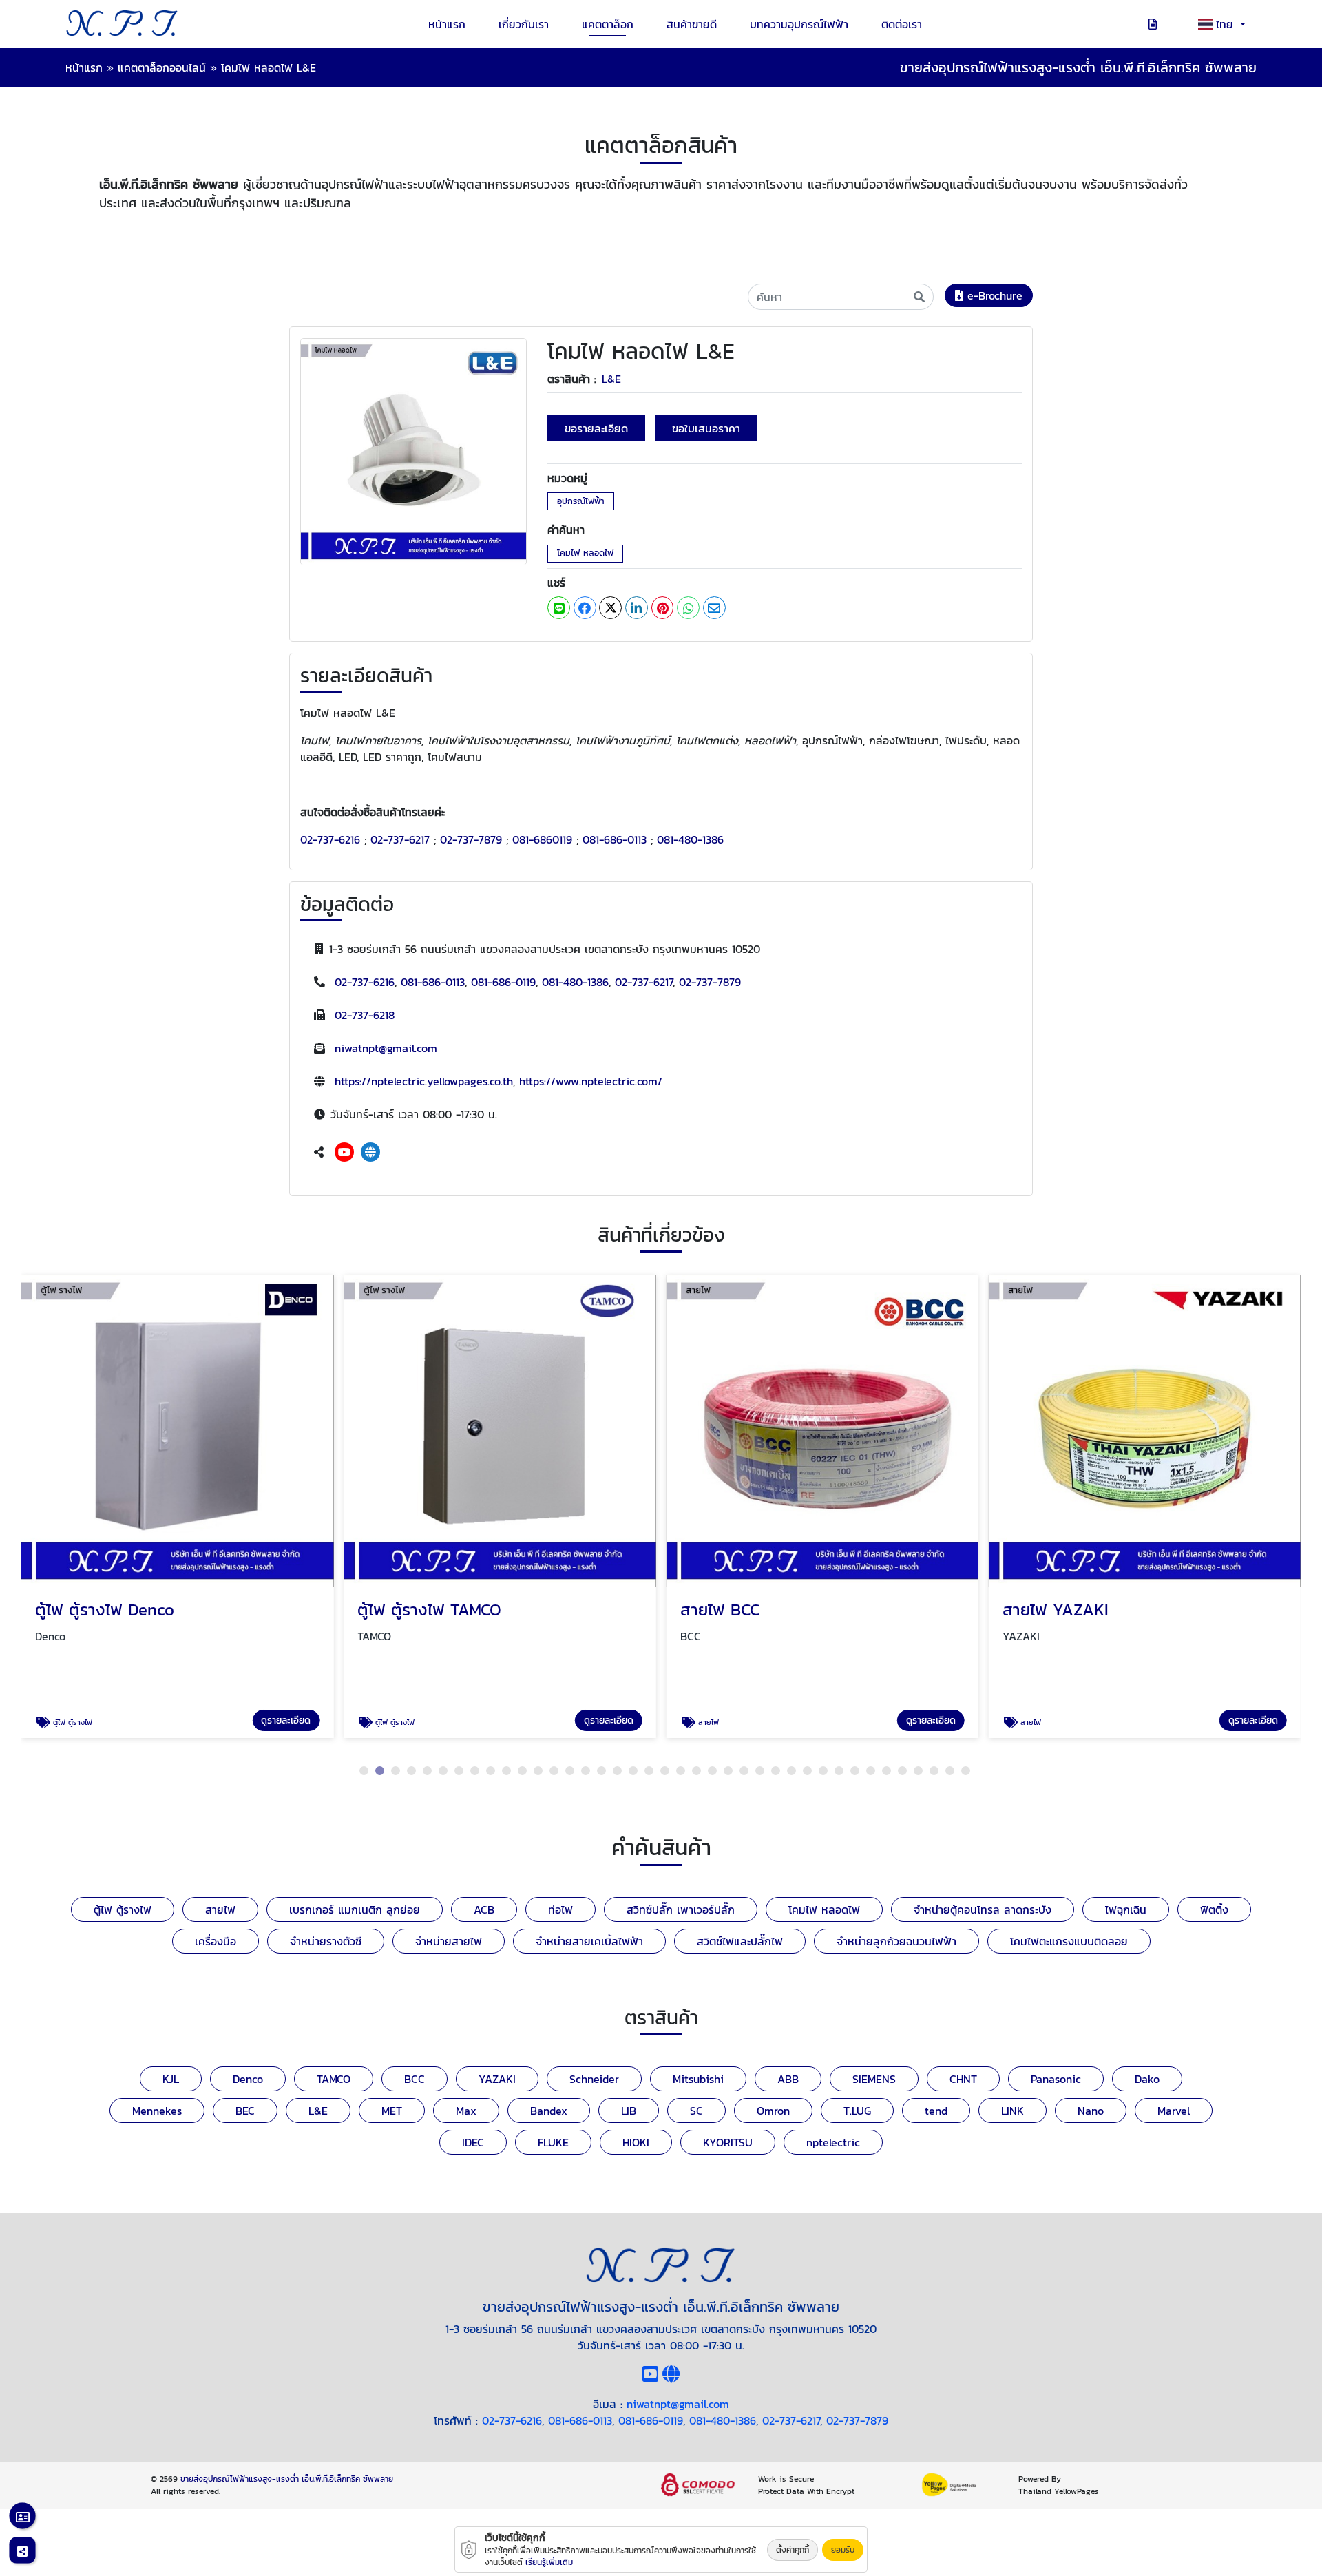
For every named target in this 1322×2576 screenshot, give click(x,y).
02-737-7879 (471, 839)
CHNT (963, 2079)
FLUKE (553, 2142)
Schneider (594, 2079)
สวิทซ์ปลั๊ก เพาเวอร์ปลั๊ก (681, 1909)
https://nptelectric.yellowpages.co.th (424, 1081)
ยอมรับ (843, 2550)
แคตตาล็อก (608, 24)
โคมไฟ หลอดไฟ (585, 553)
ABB (788, 2079)
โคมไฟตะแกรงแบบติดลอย (1069, 1941)
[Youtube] (344, 1152)
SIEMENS (874, 2079)
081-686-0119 (503, 982)
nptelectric (833, 2142)
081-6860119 (542, 839)
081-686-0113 (615, 839)
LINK (1013, 2111)
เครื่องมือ (216, 1941)
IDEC (473, 2142)
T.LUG (857, 2111)
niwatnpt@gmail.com (386, 1048)
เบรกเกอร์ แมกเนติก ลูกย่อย (355, 1909)
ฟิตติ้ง (1214, 1909)
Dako (1147, 2079)
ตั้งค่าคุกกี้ (793, 2550)
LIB (629, 2111)
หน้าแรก (447, 24)
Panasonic (1056, 2079)
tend (936, 2111)
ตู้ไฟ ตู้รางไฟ (123, 1909)
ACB (484, 1909)
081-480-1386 (690, 839)
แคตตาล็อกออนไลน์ (162, 67)
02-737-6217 (400, 839)
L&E (611, 379)
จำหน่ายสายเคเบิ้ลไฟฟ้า (589, 1941)
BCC (415, 2079)
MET (392, 2111)
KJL (171, 2079)
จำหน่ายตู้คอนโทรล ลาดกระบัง (983, 1909)
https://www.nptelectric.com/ (591, 1081)
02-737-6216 (330, 839)
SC (696, 2111)
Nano (1091, 2111)
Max (466, 2111)
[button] (364, 1771)
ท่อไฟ (560, 1909)
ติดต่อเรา (902, 24)
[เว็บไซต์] (370, 1152)
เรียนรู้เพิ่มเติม (549, 2562)
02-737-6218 (365, 1015)
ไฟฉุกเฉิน (1126, 1909)
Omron (773, 2111)
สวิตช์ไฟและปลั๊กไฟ (740, 1941)
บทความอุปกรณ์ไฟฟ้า (799, 24)
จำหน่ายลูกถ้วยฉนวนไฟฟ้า (896, 1941)
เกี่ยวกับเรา (524, 24)
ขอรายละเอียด (596, 428)
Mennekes (157, 2111)
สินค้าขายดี (692, 24)
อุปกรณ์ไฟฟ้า (581, 501)
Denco (248, 2079)
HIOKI (636, 2142)
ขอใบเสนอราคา (706, 428)
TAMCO (334, 2079)
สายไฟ (220, 1909)
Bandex (549, 2111)
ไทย (1227, 24)
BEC (245, 2111)
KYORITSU (728, 2142)
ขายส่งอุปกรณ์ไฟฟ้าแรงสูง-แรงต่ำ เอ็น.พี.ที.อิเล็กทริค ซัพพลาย (287, 2479)
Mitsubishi (698, 2079)
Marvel (1174, 2111)
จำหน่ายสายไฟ (449, 1941)
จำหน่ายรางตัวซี (326, 1941)
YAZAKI (497, 2079)
